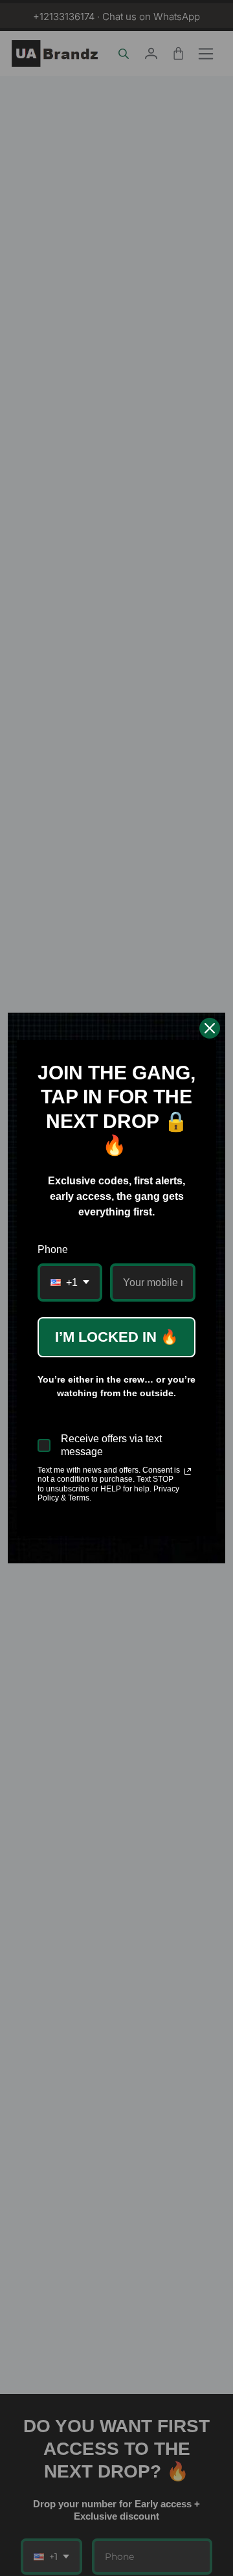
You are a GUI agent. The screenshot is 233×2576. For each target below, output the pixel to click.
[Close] (210, 1028)
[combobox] (70, 1282)
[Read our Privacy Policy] (188, 1471)
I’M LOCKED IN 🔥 (116, 1337)
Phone (53, 1249)
